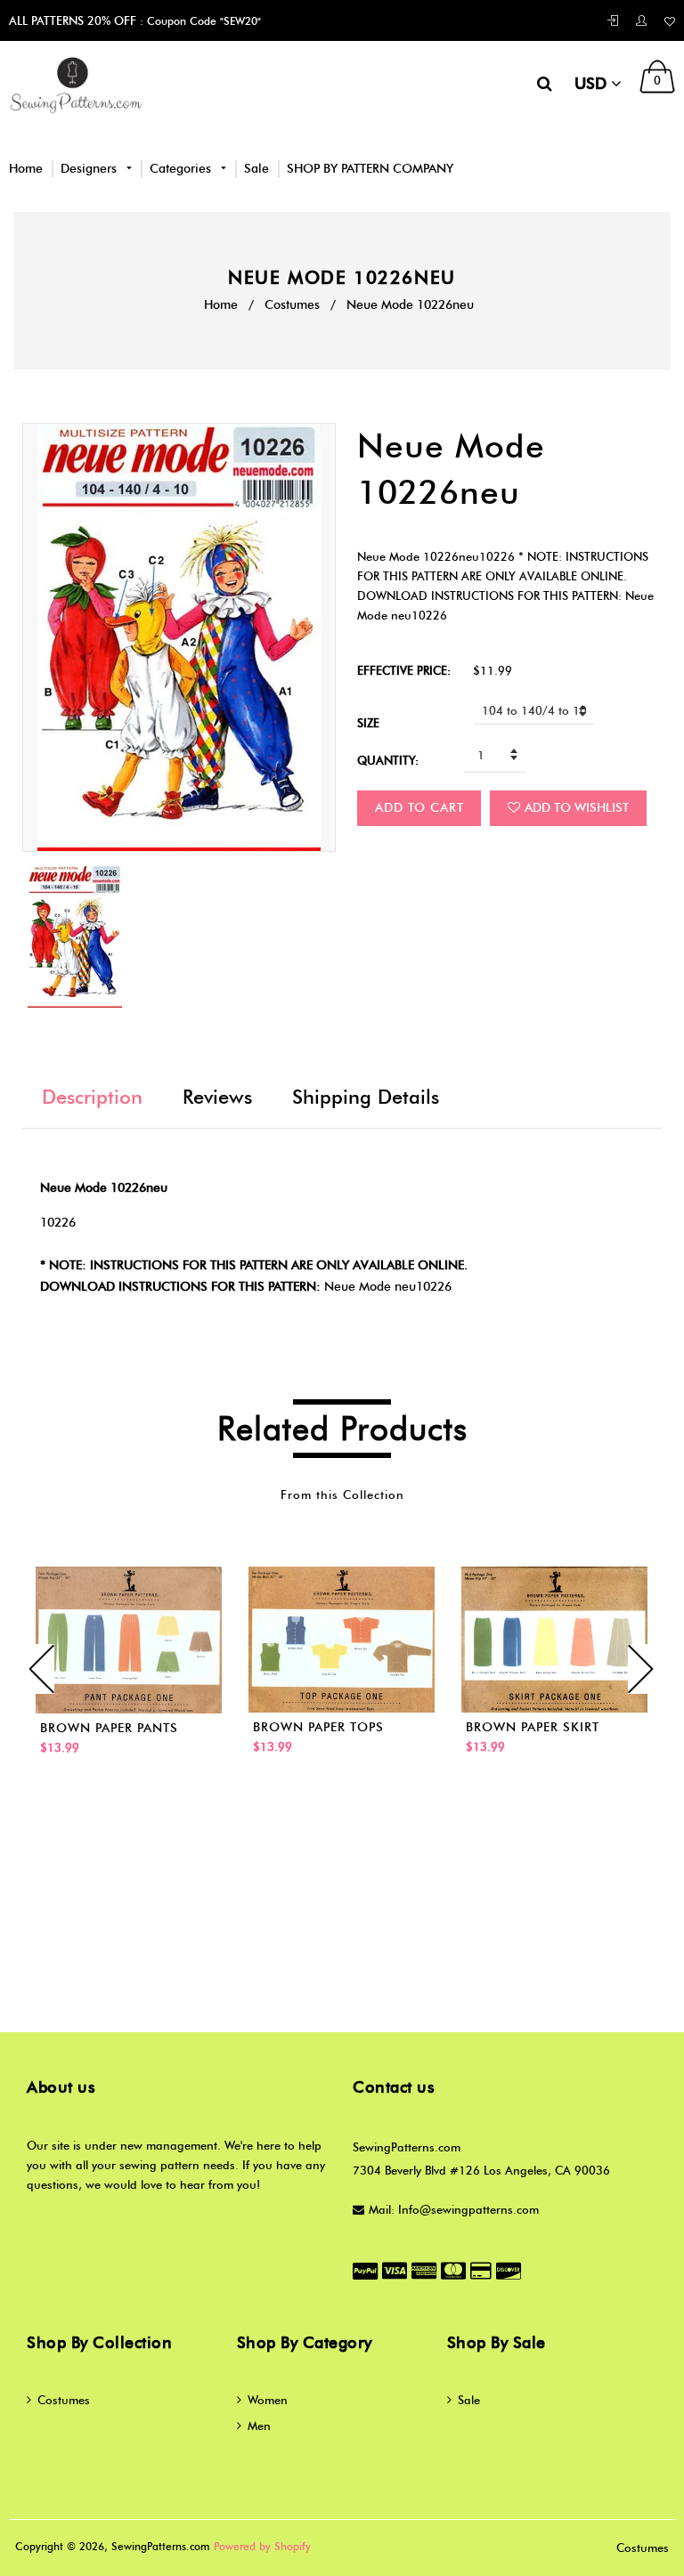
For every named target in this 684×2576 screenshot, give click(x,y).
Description (92, 1097)
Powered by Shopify (262, 2546)
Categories (182, 169)
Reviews (217, 1097)
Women (268, 2400)
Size (368, 723)
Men (259, 2426)
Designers (90, 169)
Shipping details (366, 1097)
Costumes (292, 305)
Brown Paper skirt (533, 1727)
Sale (256, 169)
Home (26, 169)
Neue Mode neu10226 (388, 1287)
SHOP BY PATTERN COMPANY (370, 169)
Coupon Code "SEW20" (202, 21)
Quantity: (388, 760)
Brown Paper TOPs (318, 1727)
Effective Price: (404, 670)
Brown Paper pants (109, 1728)
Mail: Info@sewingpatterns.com (454, 2209)
